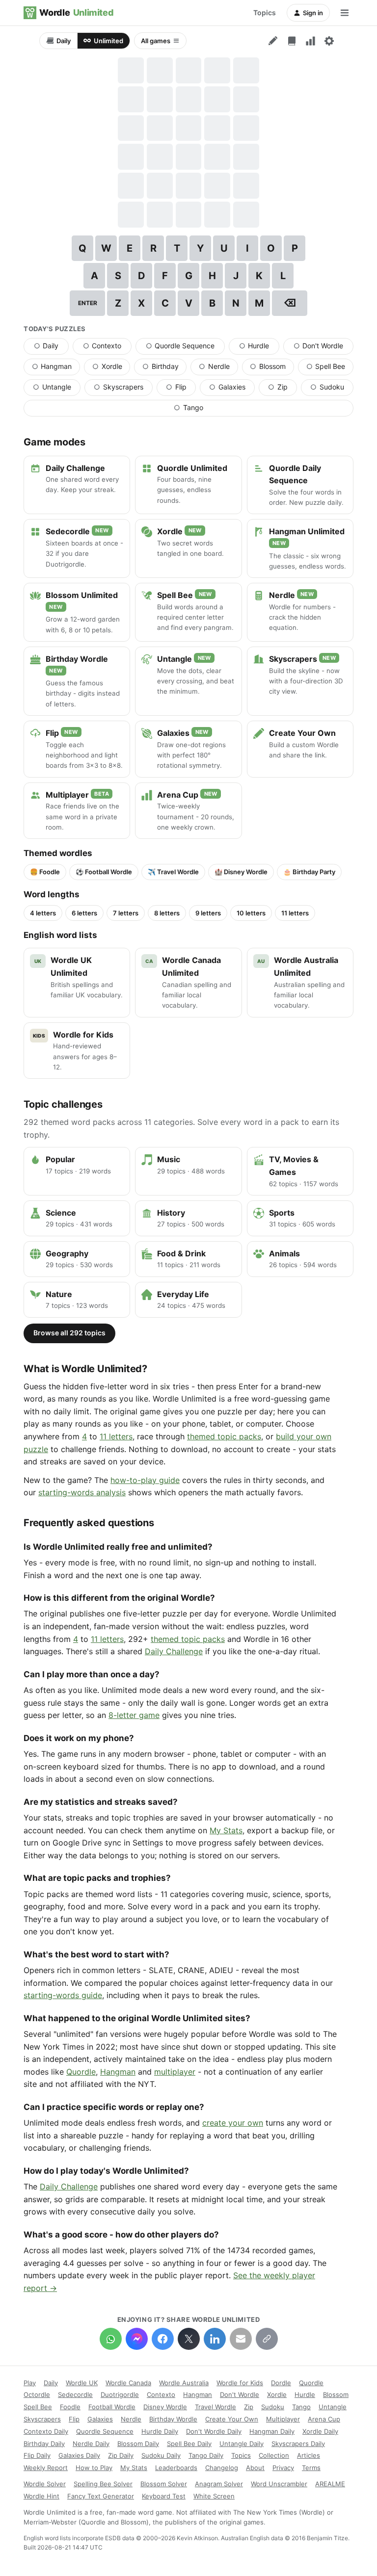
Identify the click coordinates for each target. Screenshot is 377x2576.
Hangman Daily (272, 2431)
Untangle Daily (242, 2444)
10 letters (251, 913)
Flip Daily (37, 2455)
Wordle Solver (45, 2484)
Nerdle (218, 368)
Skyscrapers (123, 389)
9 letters (208, 913)
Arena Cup (324, 2419)
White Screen (214, 2496)
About (255, 2468)
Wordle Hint (41, 2496)
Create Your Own (232, 2419)
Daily (64, 41)
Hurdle (259, 348)
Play (30, 2383)
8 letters (167, 913)
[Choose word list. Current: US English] (292, 41)
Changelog (222, 2468)
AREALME (330, 2484)
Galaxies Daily (79, 2455)
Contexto (107, 348)
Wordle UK (82, 2383)
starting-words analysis (82, 1492)
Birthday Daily (44, 2444)
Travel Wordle (215, 2407)
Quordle (81, 2072)
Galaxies (232, 389)
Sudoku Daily (161, 2455)
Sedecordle (75, 2394)
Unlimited (108, 41)
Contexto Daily (46, 2431)
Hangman (56, 368)
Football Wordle (112, 2407)
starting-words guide (63, 1995)
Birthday (164, 368)
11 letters (295, 913)
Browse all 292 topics (69, 1333)
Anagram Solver (219, 2484)
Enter (88, 303)
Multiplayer (283, 2419)
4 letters (43, 913)
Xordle (111, 368)
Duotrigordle (120, 2394)
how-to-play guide (145, 1480)
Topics (265, 13)
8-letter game (134, 1715)
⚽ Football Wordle (104, 872)
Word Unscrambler (279, 2484)
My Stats (226, 1830)
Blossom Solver (164, 2484)
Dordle (281, 2383)
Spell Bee (330, 368)
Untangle (57, 389)
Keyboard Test (164, 2496)
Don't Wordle (323, 348)
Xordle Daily (320, 2431)
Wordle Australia (184, 2383)
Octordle (37, 2394)
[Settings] (329, 41)
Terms (311, 2468)
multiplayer (175, 2072)
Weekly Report (46, 2468)
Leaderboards (176, 2468)
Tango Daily (206, 2455)
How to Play (94, 2468)
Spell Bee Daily (189, 2444)
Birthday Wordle (173, 2419)
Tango (215, 410)
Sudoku (332, 389)
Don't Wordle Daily (214, 2431)
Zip (283, 389)
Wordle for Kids (240, 2383)
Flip (181, 389)
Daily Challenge (174, 1651)
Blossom (272, 368)
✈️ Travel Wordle (173, 872)
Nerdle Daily (91, 2444)
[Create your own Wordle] (273, 41)
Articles (309, 2455)
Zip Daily (121, 2455)
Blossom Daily (138, 2444)
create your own (233, 2123)
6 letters (84, 913)
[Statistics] (310, 41)
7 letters (126, 913)
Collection (274, 2455)
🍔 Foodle (45, 872)
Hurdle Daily (160, 2431)
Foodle (70, 2407)
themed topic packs (224, 1436)
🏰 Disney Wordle (241, 872)
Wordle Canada (128, 2383)
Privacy (283, 2468)
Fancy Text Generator (101, 2496)
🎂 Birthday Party (309, 872)
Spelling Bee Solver (103, 2484)
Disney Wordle (165, 2407)
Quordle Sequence (185, 348)
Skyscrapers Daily (298, 2444)
